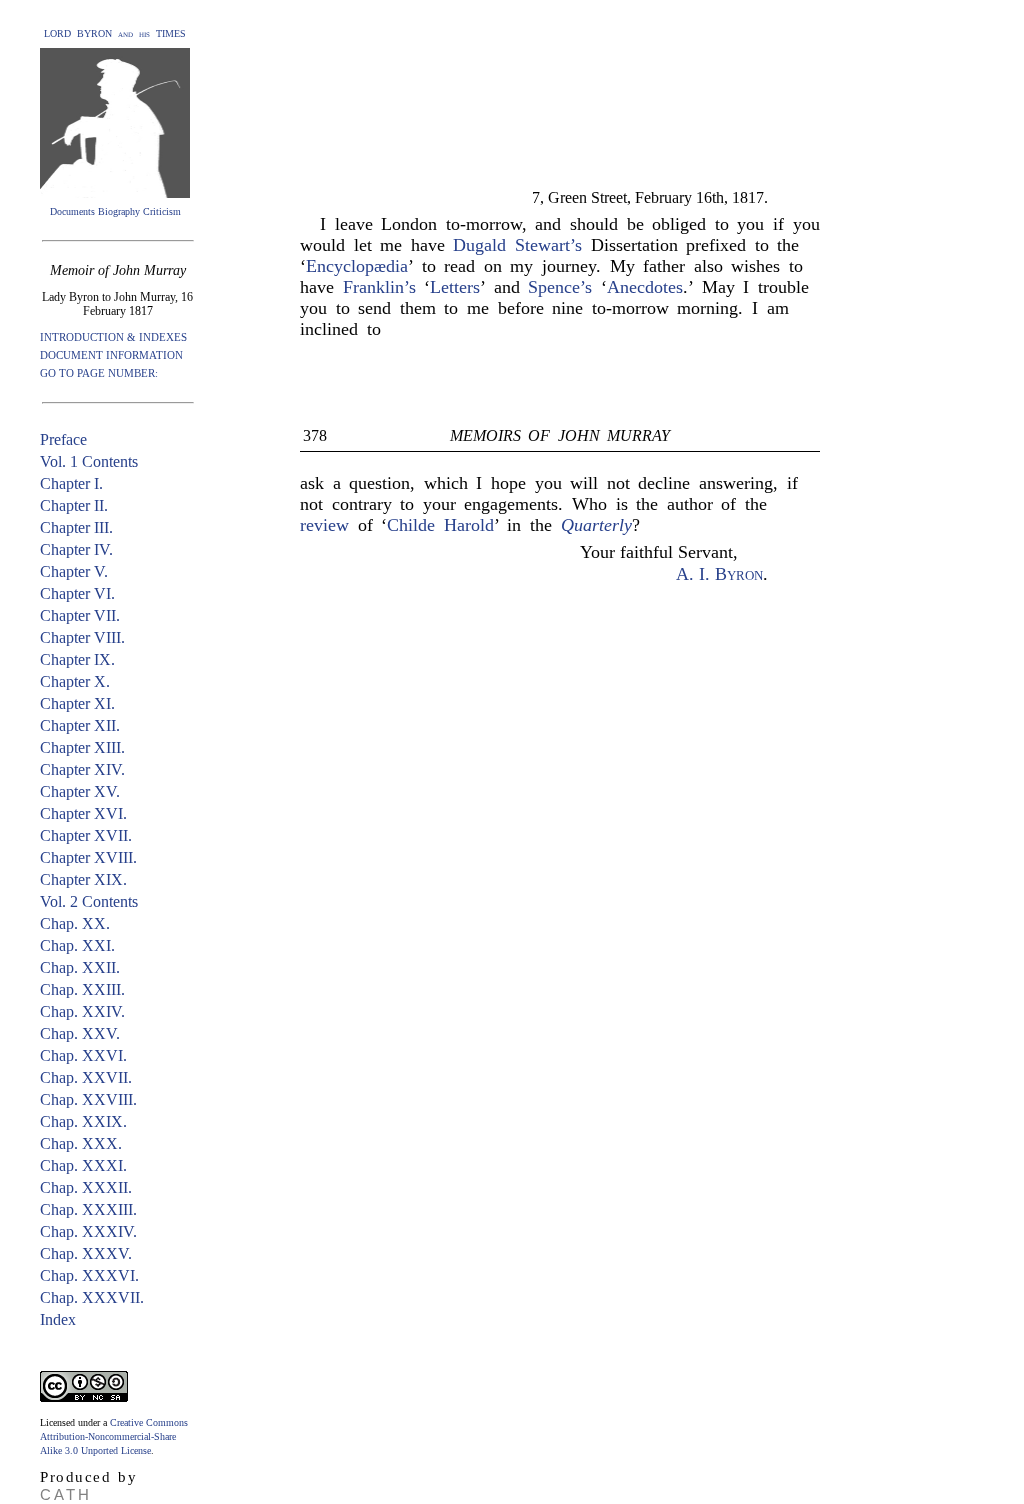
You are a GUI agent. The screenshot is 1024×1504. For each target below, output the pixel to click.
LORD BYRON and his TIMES (115, 33)
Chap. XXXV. (86, 1253)
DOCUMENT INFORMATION (111, 355)
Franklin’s (379, 287)
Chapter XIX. (83, 879)
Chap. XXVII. (86, 1077)
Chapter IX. (77, 659)
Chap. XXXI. (83, 1165)
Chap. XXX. (81, 1143)
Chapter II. (74, 505)
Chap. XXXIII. (88, 1209)
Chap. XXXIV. (88, 1231)
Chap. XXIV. (82, 1011)
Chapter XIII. (82, 747)
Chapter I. (71, 483)
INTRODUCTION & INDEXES (113, 337)
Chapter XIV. (82, 769)
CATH (66, 1494)
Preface (63, 439)
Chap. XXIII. (82, 989)
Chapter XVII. (86, 835)
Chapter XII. (80, 725)
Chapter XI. (77, 703)
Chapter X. (75, 681)
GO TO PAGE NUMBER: (99, 373)
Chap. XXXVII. (92, 1297)
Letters (455, 287)
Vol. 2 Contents (89, 901)
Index (58, 1319)
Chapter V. (74, 571)
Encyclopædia (357, 266)
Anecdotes (645, 287)
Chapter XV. (80, 791)
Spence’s (560, 287)
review (324, 525)
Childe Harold (440, 525)
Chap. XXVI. (83, 1055)
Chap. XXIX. (83, 1121)
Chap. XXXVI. (89, 1275)
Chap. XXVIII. (88, 1099)
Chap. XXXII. (86, 1187)
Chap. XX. (75, 923)
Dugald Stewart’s (517, 245)
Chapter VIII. (82, 637)
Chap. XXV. (80, 1033)
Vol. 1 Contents (89, 461)
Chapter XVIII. (88, 857)
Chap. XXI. (77, 945)
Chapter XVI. (83, 813)
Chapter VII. (80, 615)
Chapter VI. (77, 593)
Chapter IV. (76, 549)
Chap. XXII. (80, 967)
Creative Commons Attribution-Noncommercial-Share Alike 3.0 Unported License (114, 1436)
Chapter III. (76, 527)
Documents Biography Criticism (115, 211)
